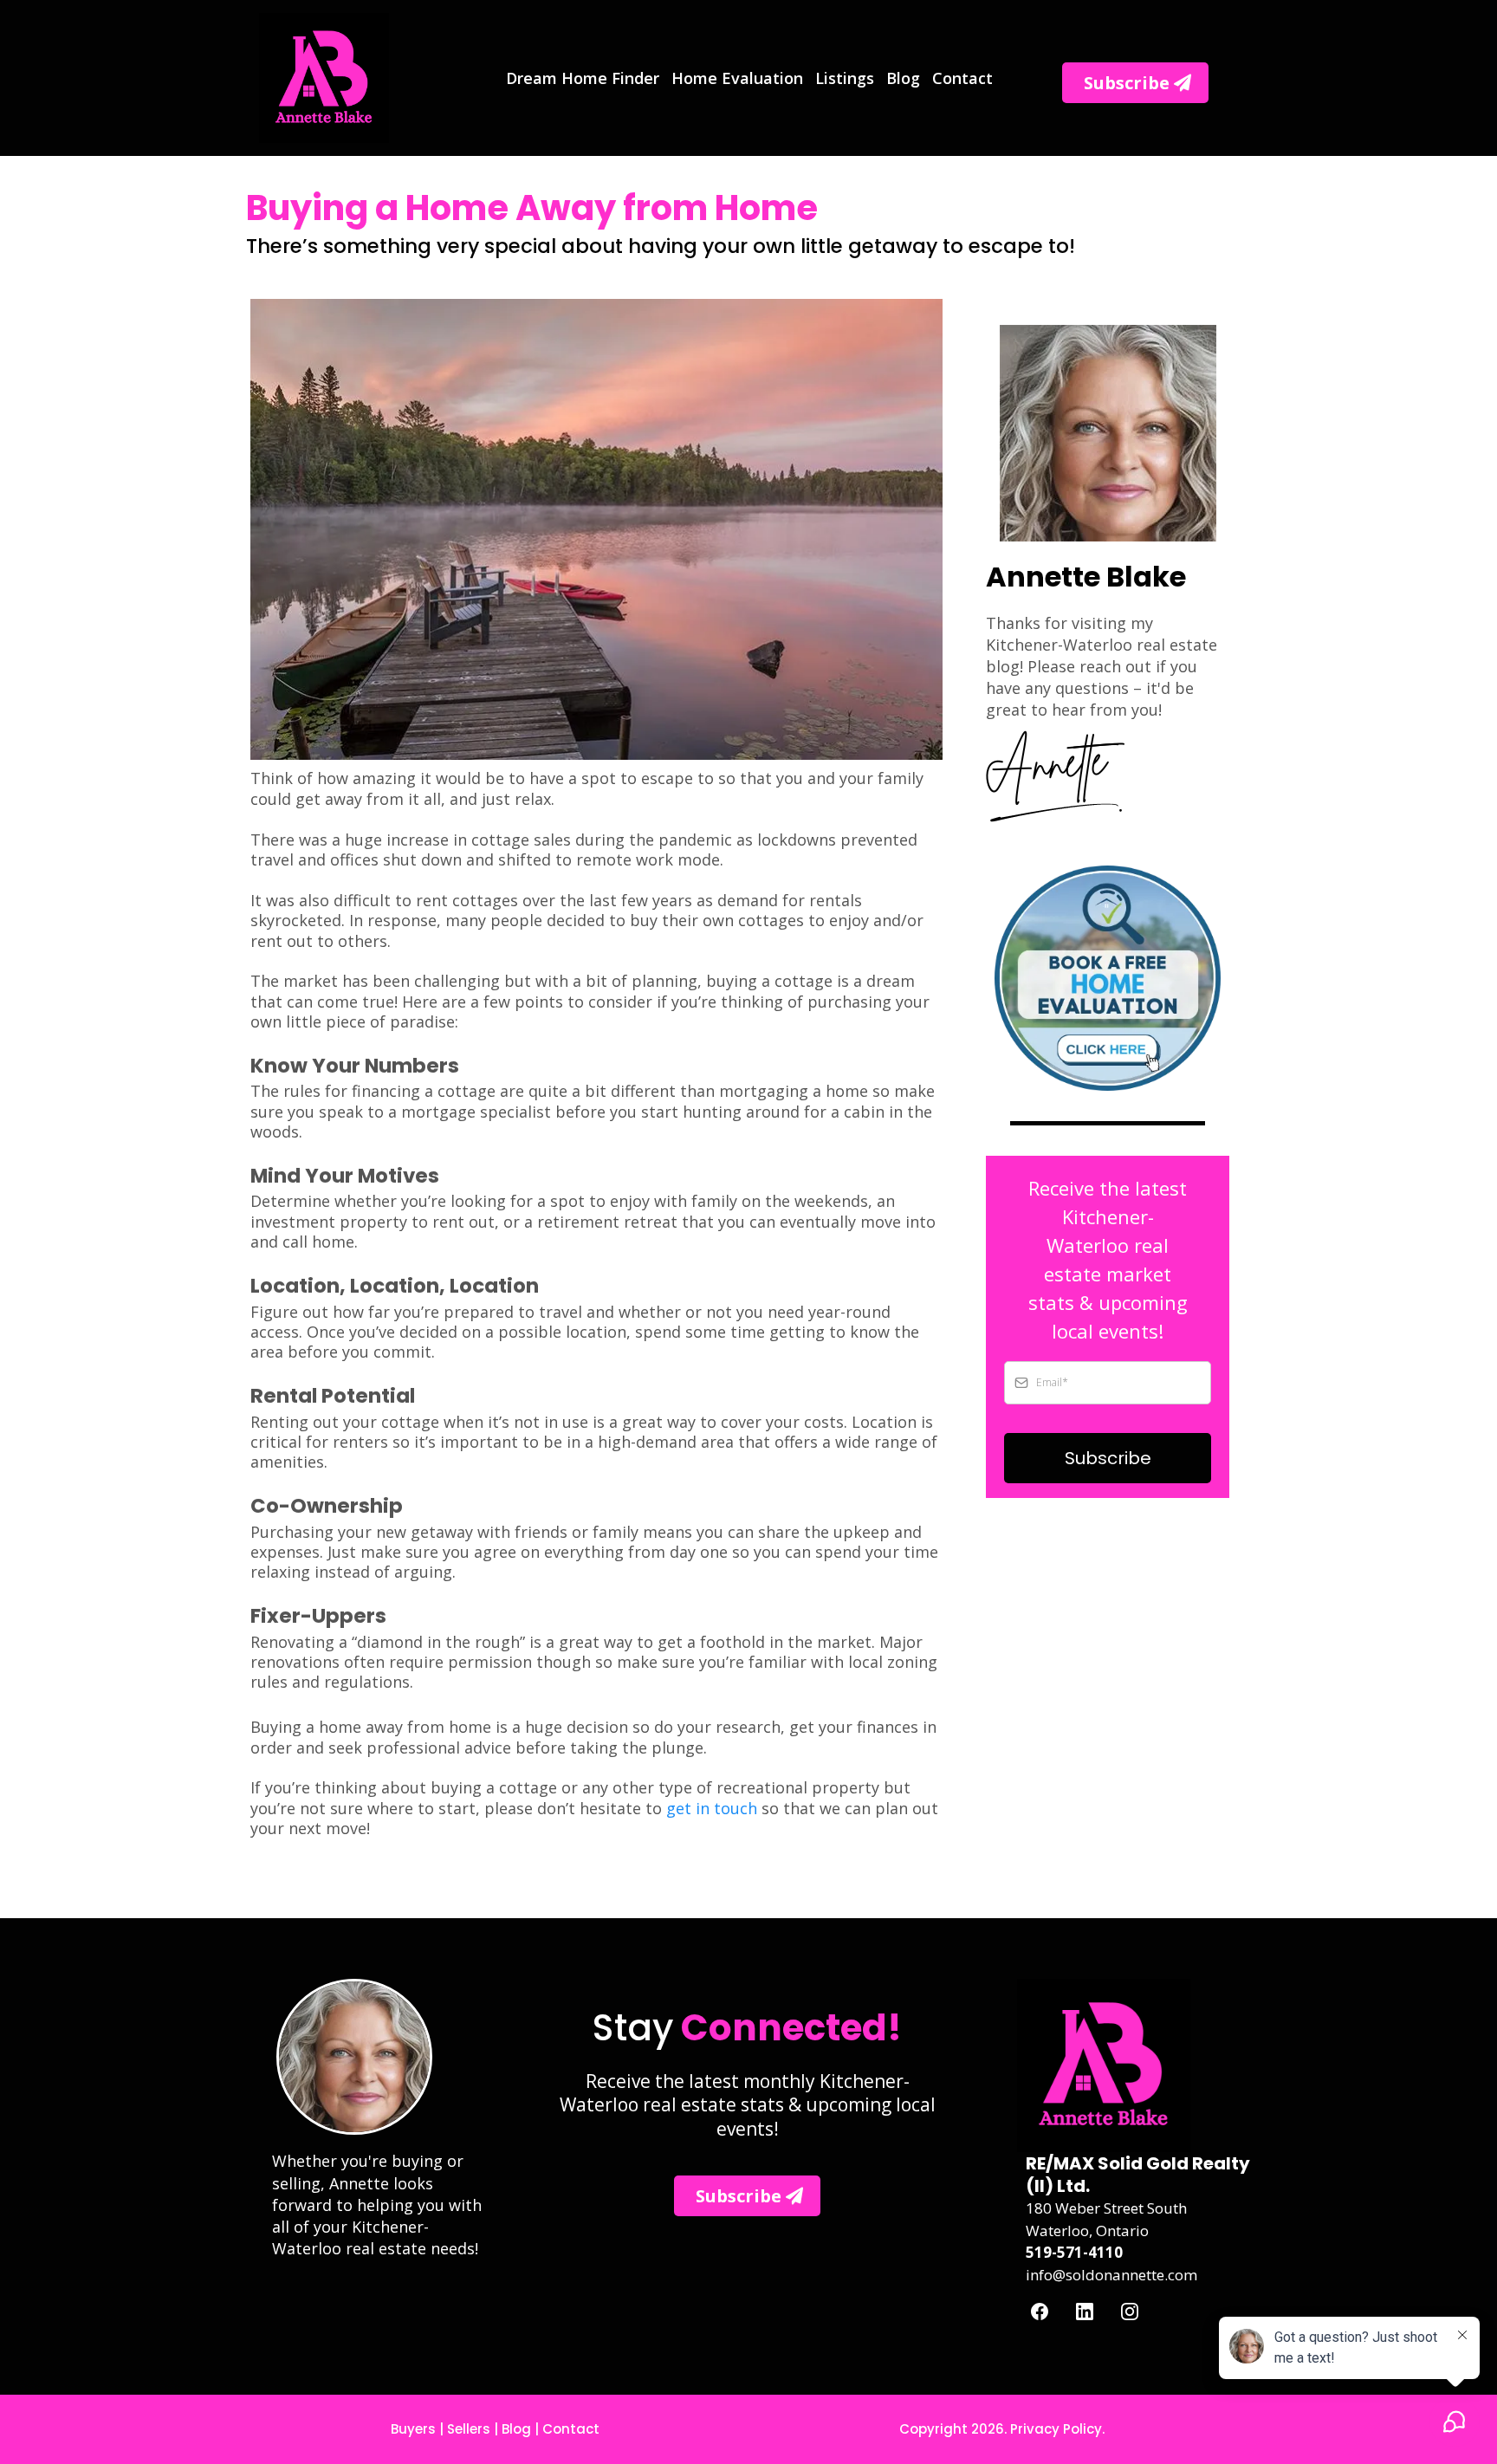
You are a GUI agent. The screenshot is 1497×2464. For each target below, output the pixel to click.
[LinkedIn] (1085, 2310)
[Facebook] (1040, 2310)
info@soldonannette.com (1111, 2275)
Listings (845, 78)
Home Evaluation (737, 78)
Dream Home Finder (583, 78)
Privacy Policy (1056, 2429)
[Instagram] (1130, 2310)
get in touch (712, 1808)
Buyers (413, 2429)
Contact (962, 78)
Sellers (469, 2429)
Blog (903, 78)
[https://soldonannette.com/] (324, 76)
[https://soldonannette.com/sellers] (1108, 979)
